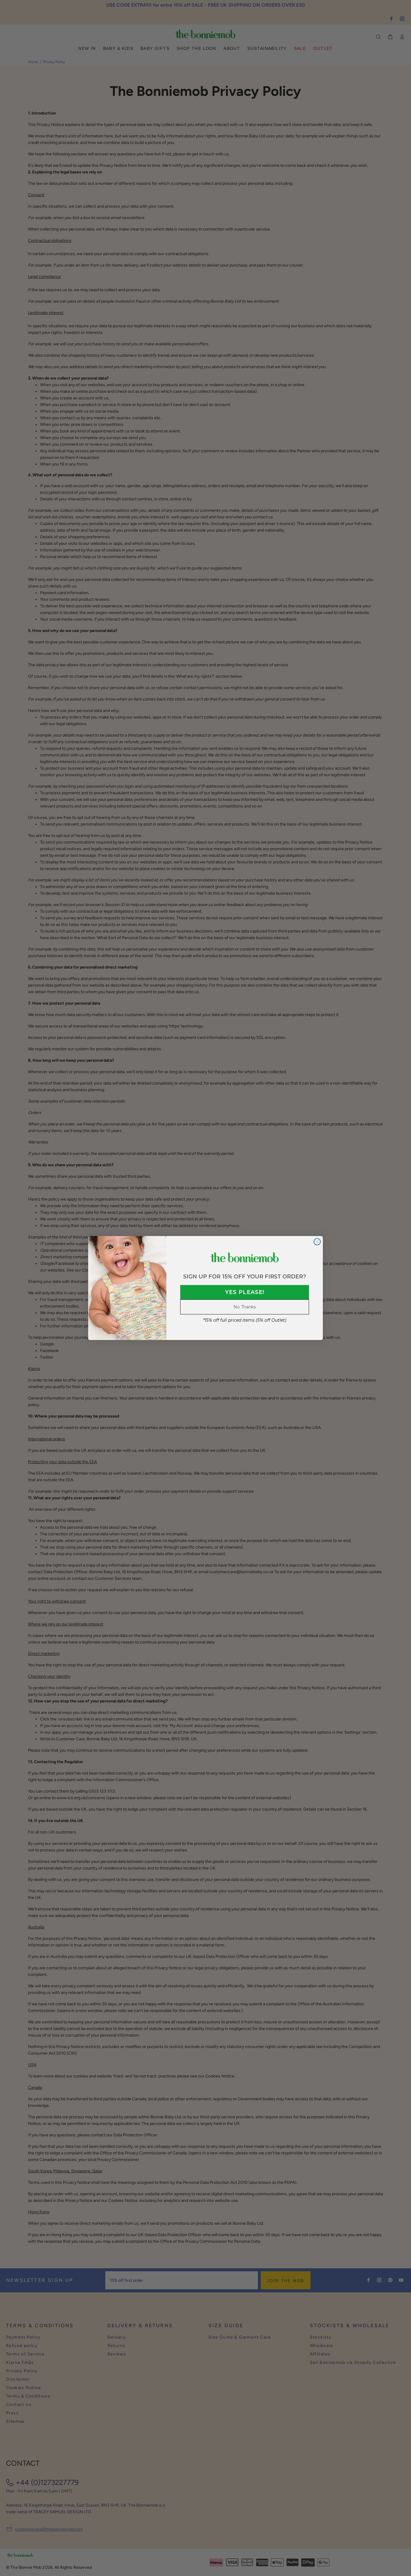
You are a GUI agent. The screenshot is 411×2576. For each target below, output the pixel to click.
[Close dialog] (317, 1242)
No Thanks (245, 1307)
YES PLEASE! (245, 1292)
